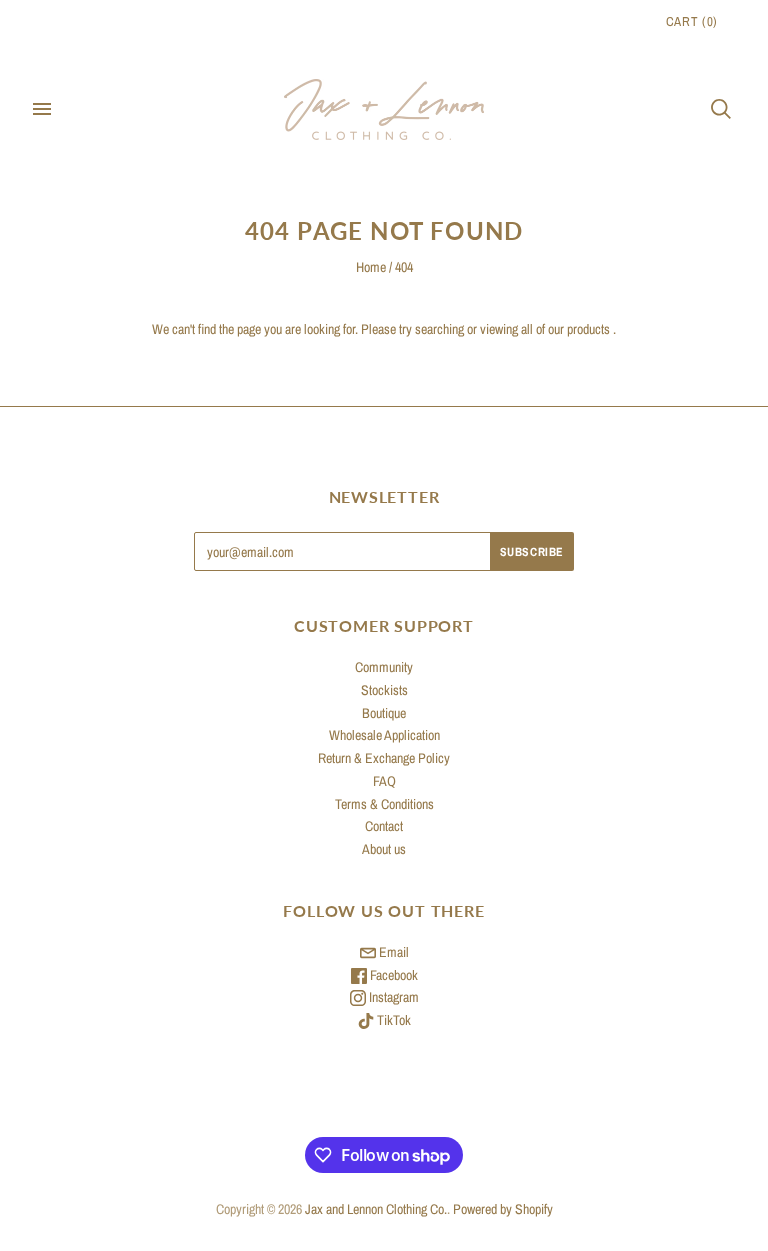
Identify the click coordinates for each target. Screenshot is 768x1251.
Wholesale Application (384, 735)
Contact (384, 826)
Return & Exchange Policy (384, 758)
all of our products (565, 329)
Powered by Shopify (503, 1209)
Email (392, 952)
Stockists (384, 690)
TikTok (392, 1020)
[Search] (721, 109)
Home (371, 267)
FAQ (384, 781)
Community (384, 667)
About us (384, 849)
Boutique (384, 713)
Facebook (392, 975)
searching (439, 329)
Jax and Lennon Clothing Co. (376, 1209)
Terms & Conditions (384, 804)
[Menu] (42, 109)
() (692, 21)
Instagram (392, 997)
